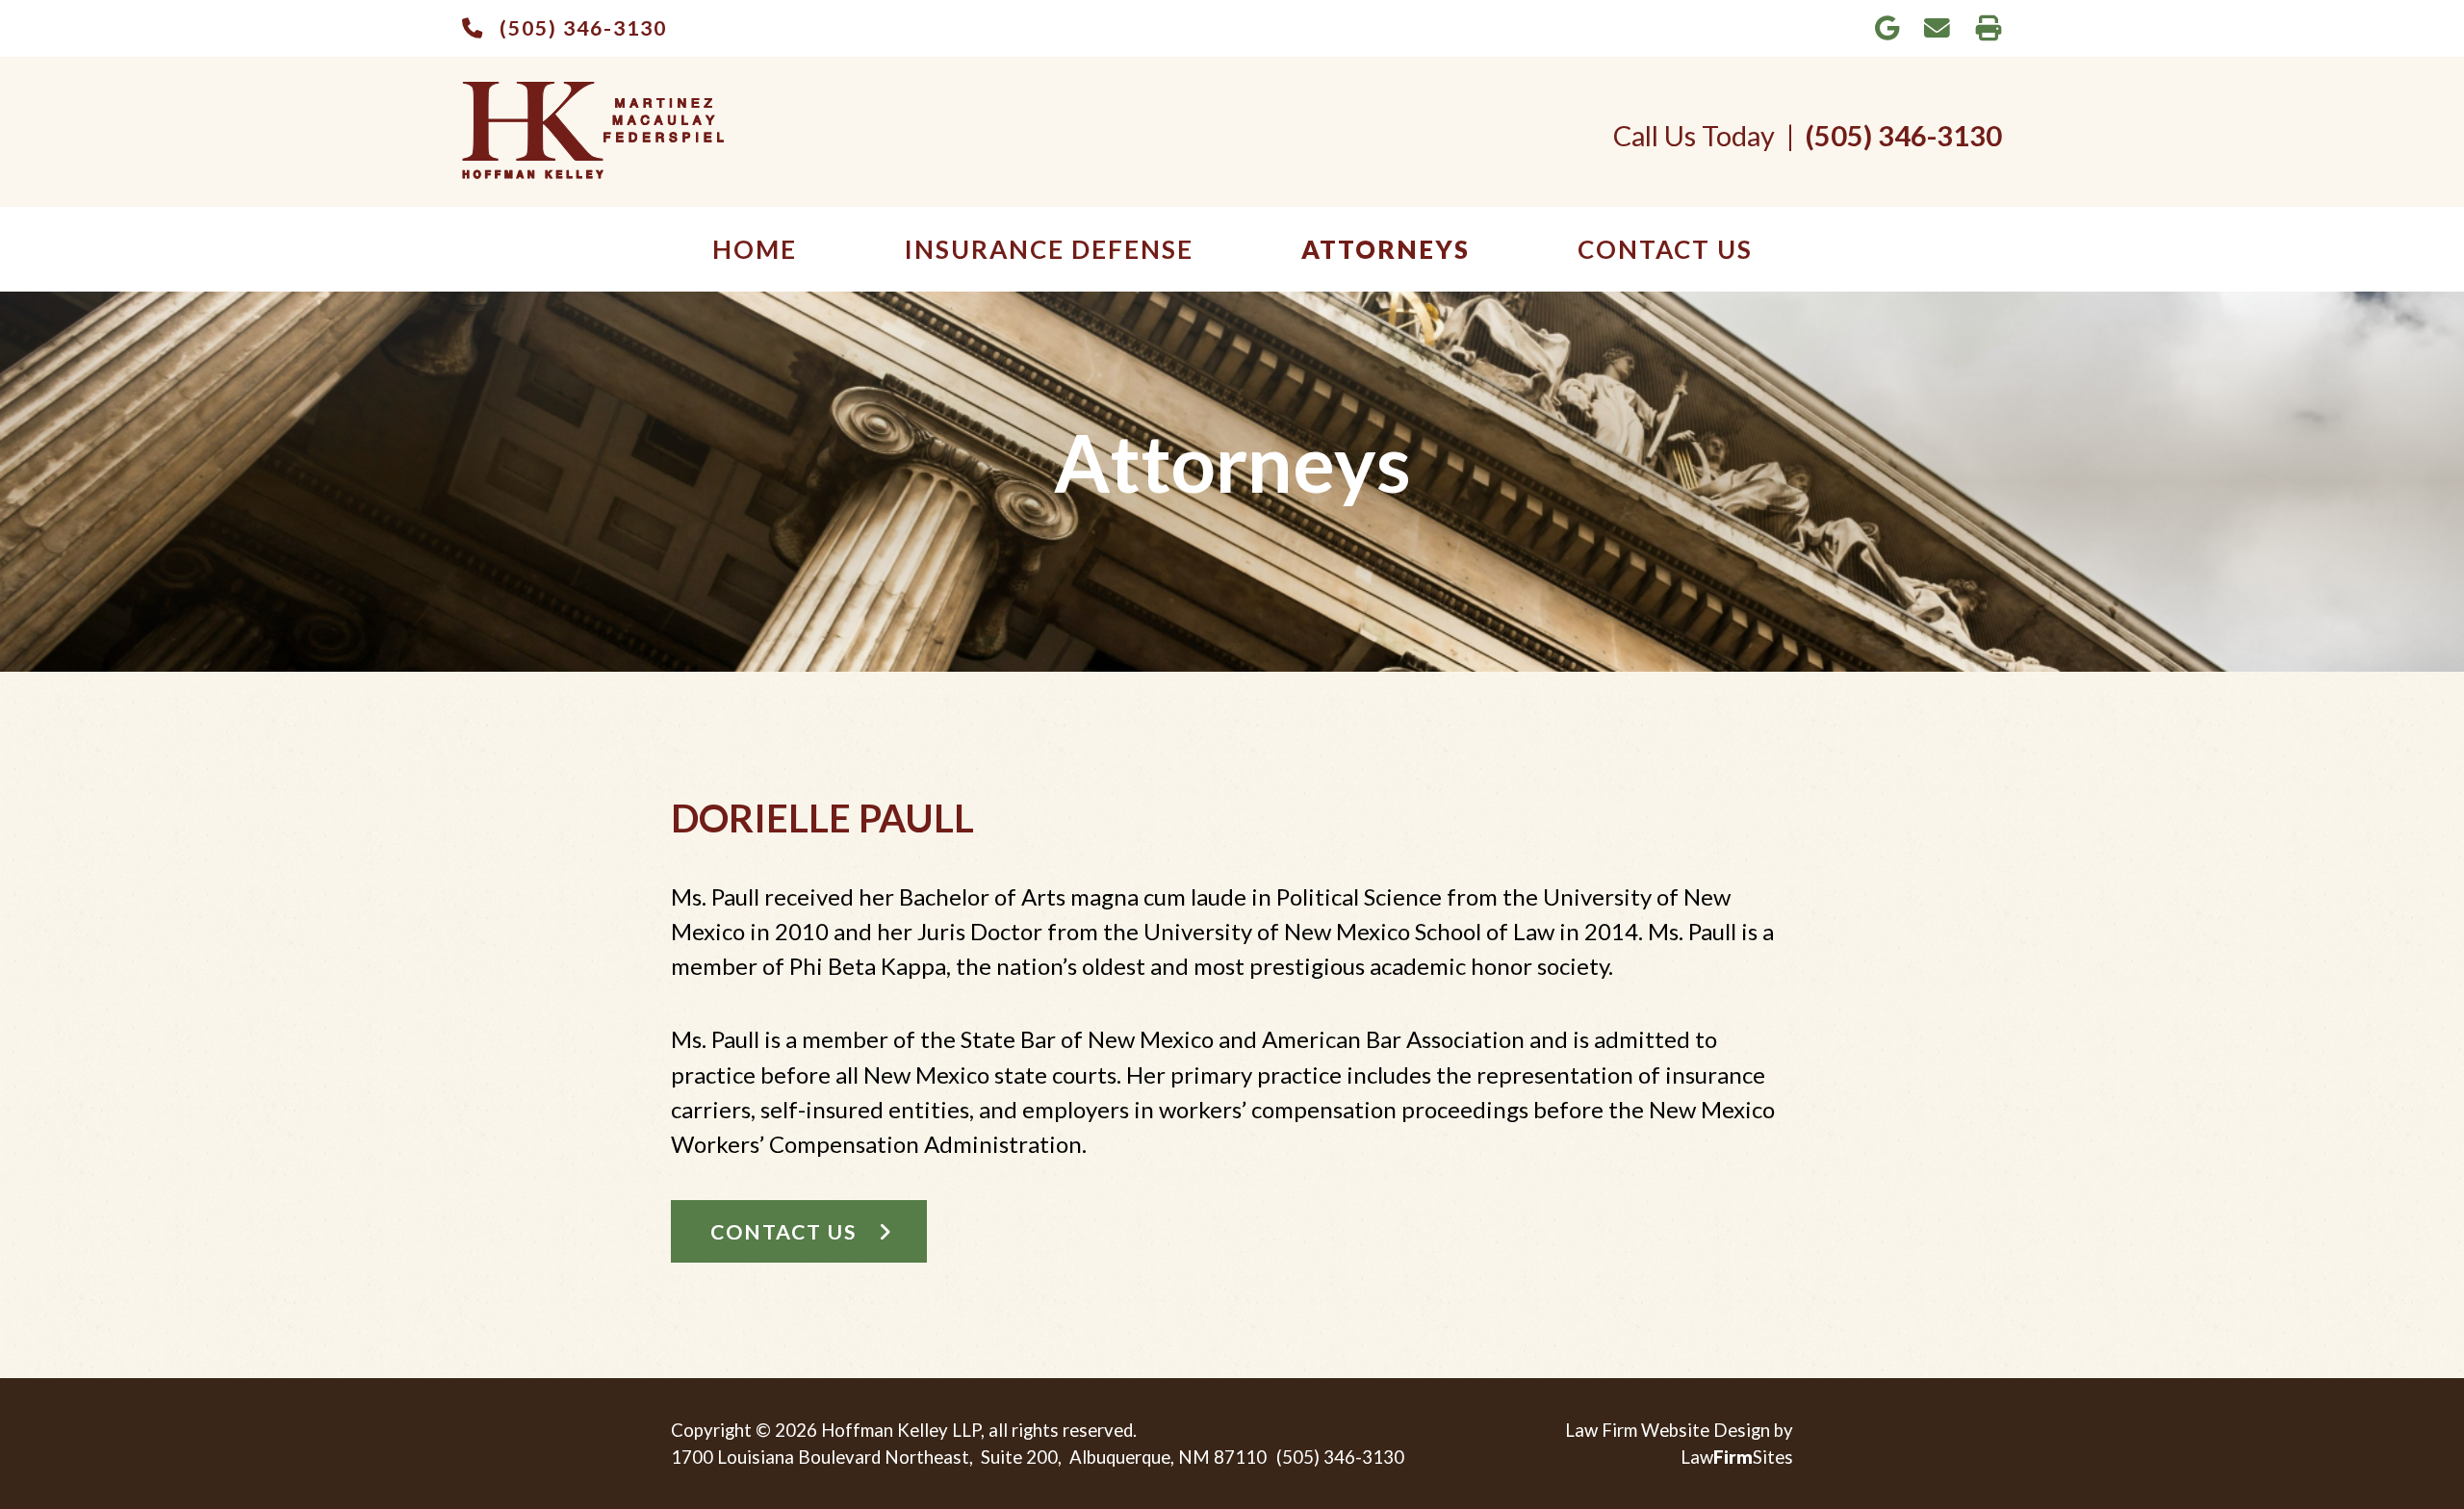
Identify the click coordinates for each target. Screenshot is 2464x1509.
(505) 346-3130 (583, 28)
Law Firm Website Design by (1679, 1430)
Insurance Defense (1049, 249)
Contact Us (1665, 249)
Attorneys (1386, 249)
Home (755, 249)
